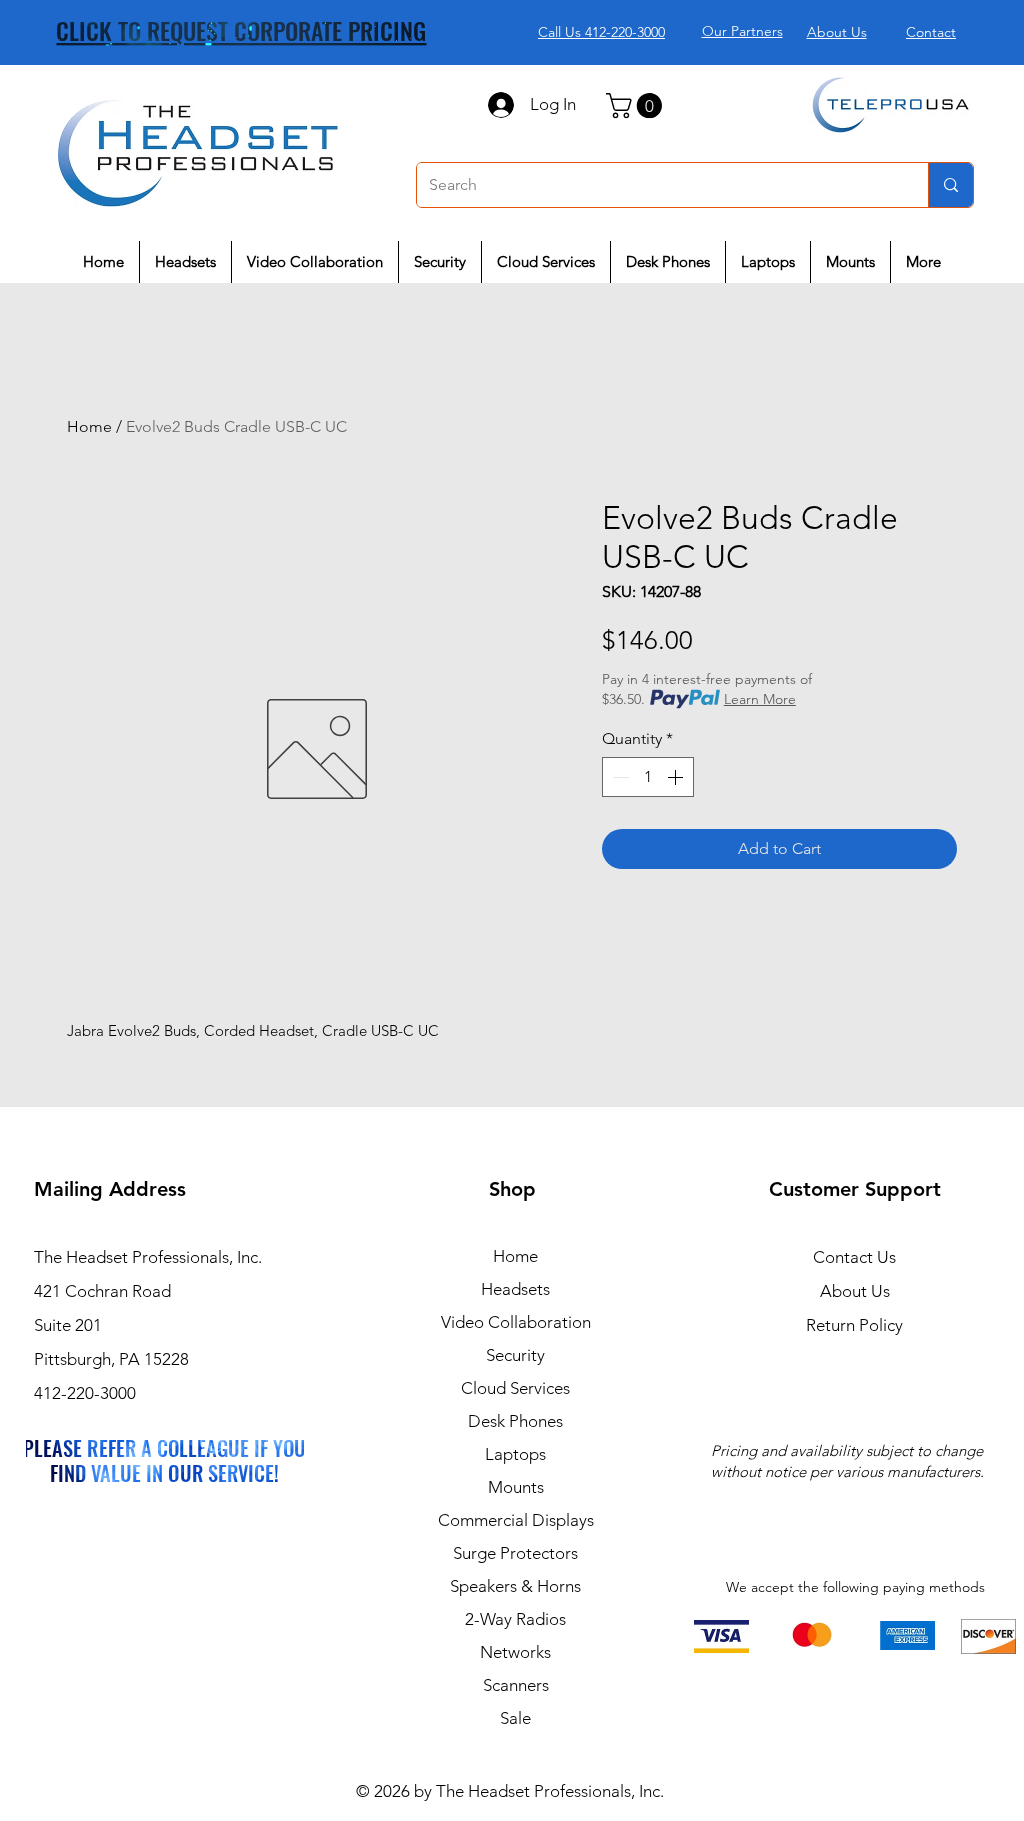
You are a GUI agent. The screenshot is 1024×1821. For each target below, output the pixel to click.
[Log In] (500, 105)
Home (89, 426)
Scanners (516, 1685)
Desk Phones (515, 1421)
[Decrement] (619, 777)
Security (515, 1355)
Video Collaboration (516, 1322)
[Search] (950, 185)
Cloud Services (515, 1388)
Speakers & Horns (515, 1586)
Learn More (760, 699)
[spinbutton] (648, 777)
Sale (515, 1718)
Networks (515, 1652)
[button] (637, 105)
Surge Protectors (515, 1553)
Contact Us (854, 1257)
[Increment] (677, 777)
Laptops (515, 1454)
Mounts (516, 1487)
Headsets (515, 1289)
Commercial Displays (516, 1520)
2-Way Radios (515, 1619)
